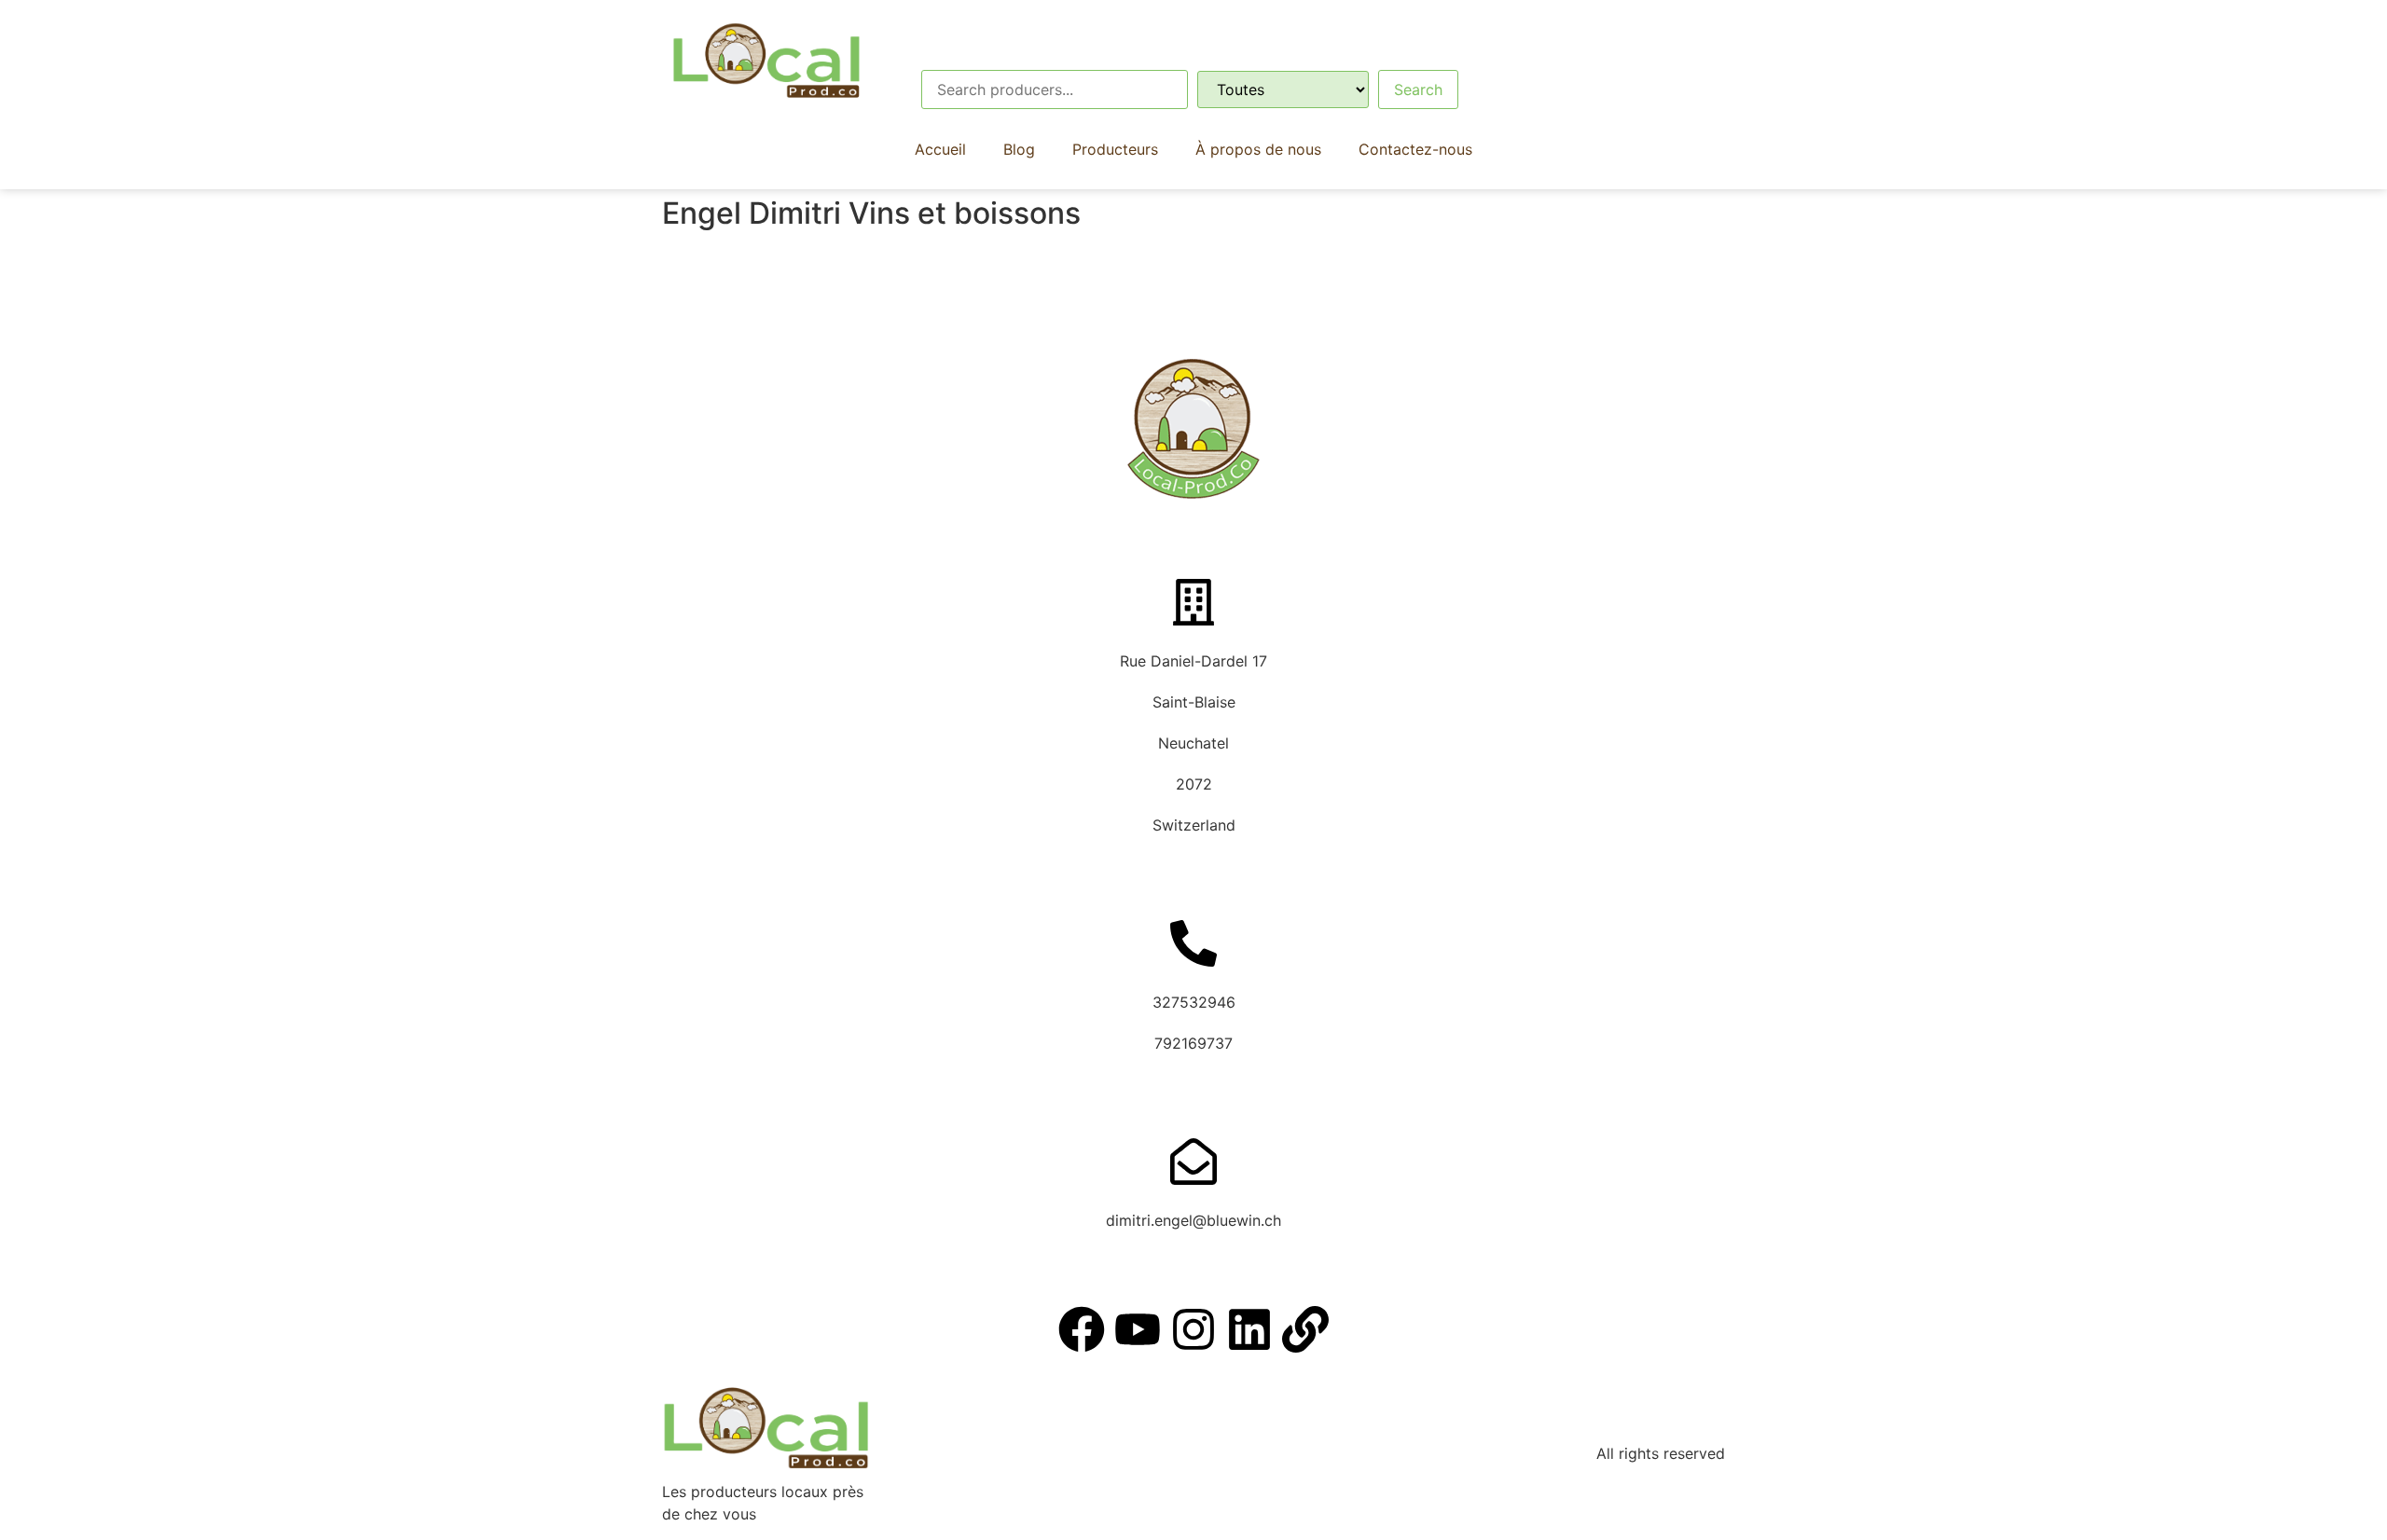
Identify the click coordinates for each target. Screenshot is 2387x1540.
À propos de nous (1258, 149)
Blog (1019, 149)
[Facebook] (1082, 1329)
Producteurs (1115, 149)
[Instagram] (1193, 1329)
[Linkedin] (1249, 1329)
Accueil (940, 149)
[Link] (1305, 1329)
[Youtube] (1138, 1329)
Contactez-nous (1415, 149)
